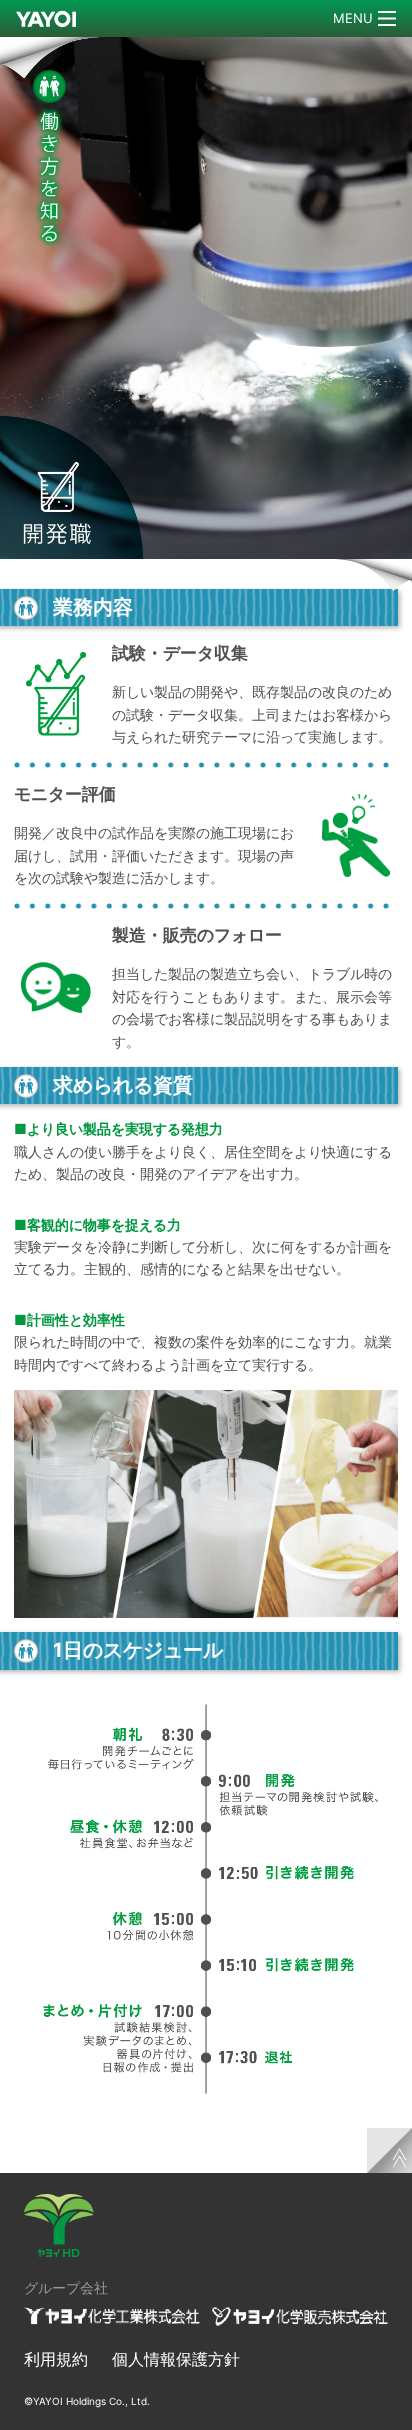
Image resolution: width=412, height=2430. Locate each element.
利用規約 (56, 2359)
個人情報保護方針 (176, 2359)
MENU (353, 18)
